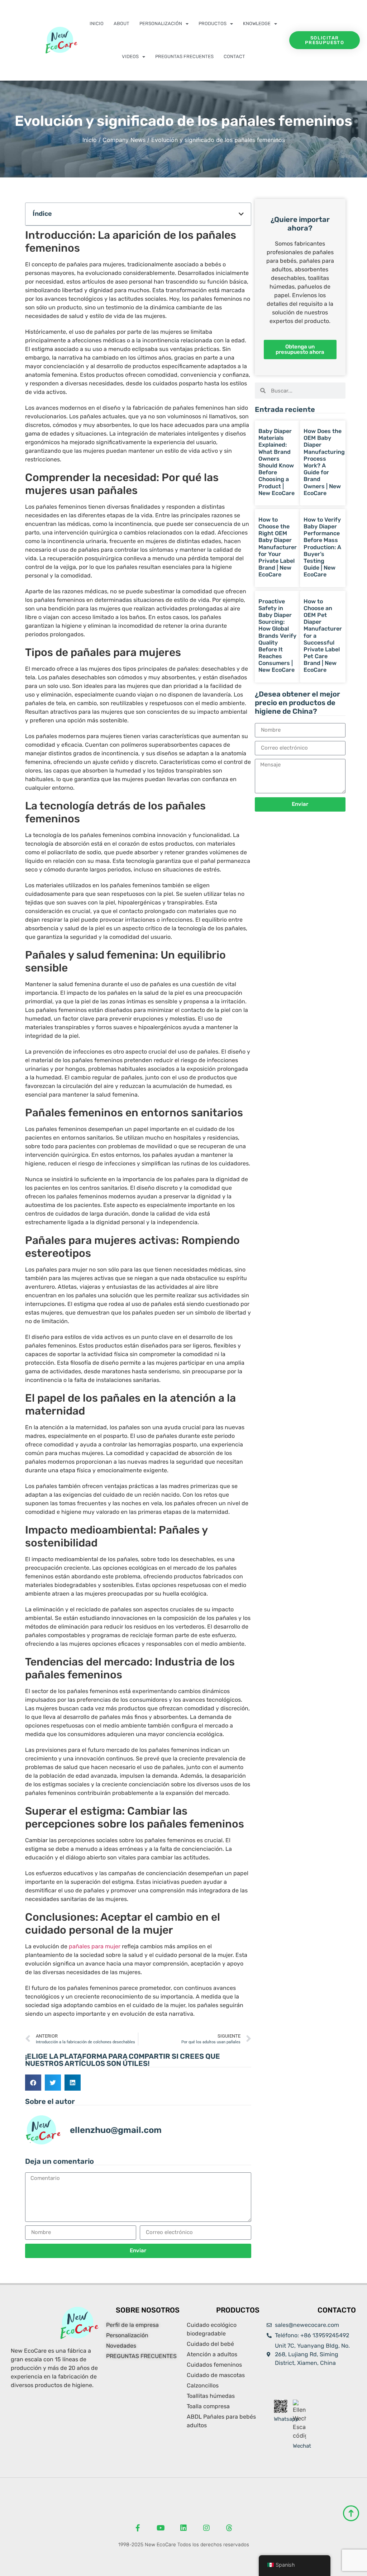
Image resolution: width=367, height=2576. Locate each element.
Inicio (97, 23)
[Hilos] (229, 2528)
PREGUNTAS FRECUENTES (184, 56)
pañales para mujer (95, 1946)
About (121, 23)
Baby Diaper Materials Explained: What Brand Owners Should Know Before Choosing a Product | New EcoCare (277, 462)
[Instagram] (206, 2528)
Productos (213, 23)
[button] (241, 214)
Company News (124, 140)
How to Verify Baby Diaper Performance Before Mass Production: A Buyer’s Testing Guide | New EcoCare (322, 547)
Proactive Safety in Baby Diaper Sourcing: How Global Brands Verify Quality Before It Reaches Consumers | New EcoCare (277, 636)
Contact (234, 56)
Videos (130, 56)
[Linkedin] (183, 2528)
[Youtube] (161, 2528)
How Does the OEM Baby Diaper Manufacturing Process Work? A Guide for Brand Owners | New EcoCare (324, 462)
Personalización (161, 23)
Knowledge (257, 23)
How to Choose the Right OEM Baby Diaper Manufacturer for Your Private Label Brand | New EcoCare (278, 547)
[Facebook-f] (138, 2528)
